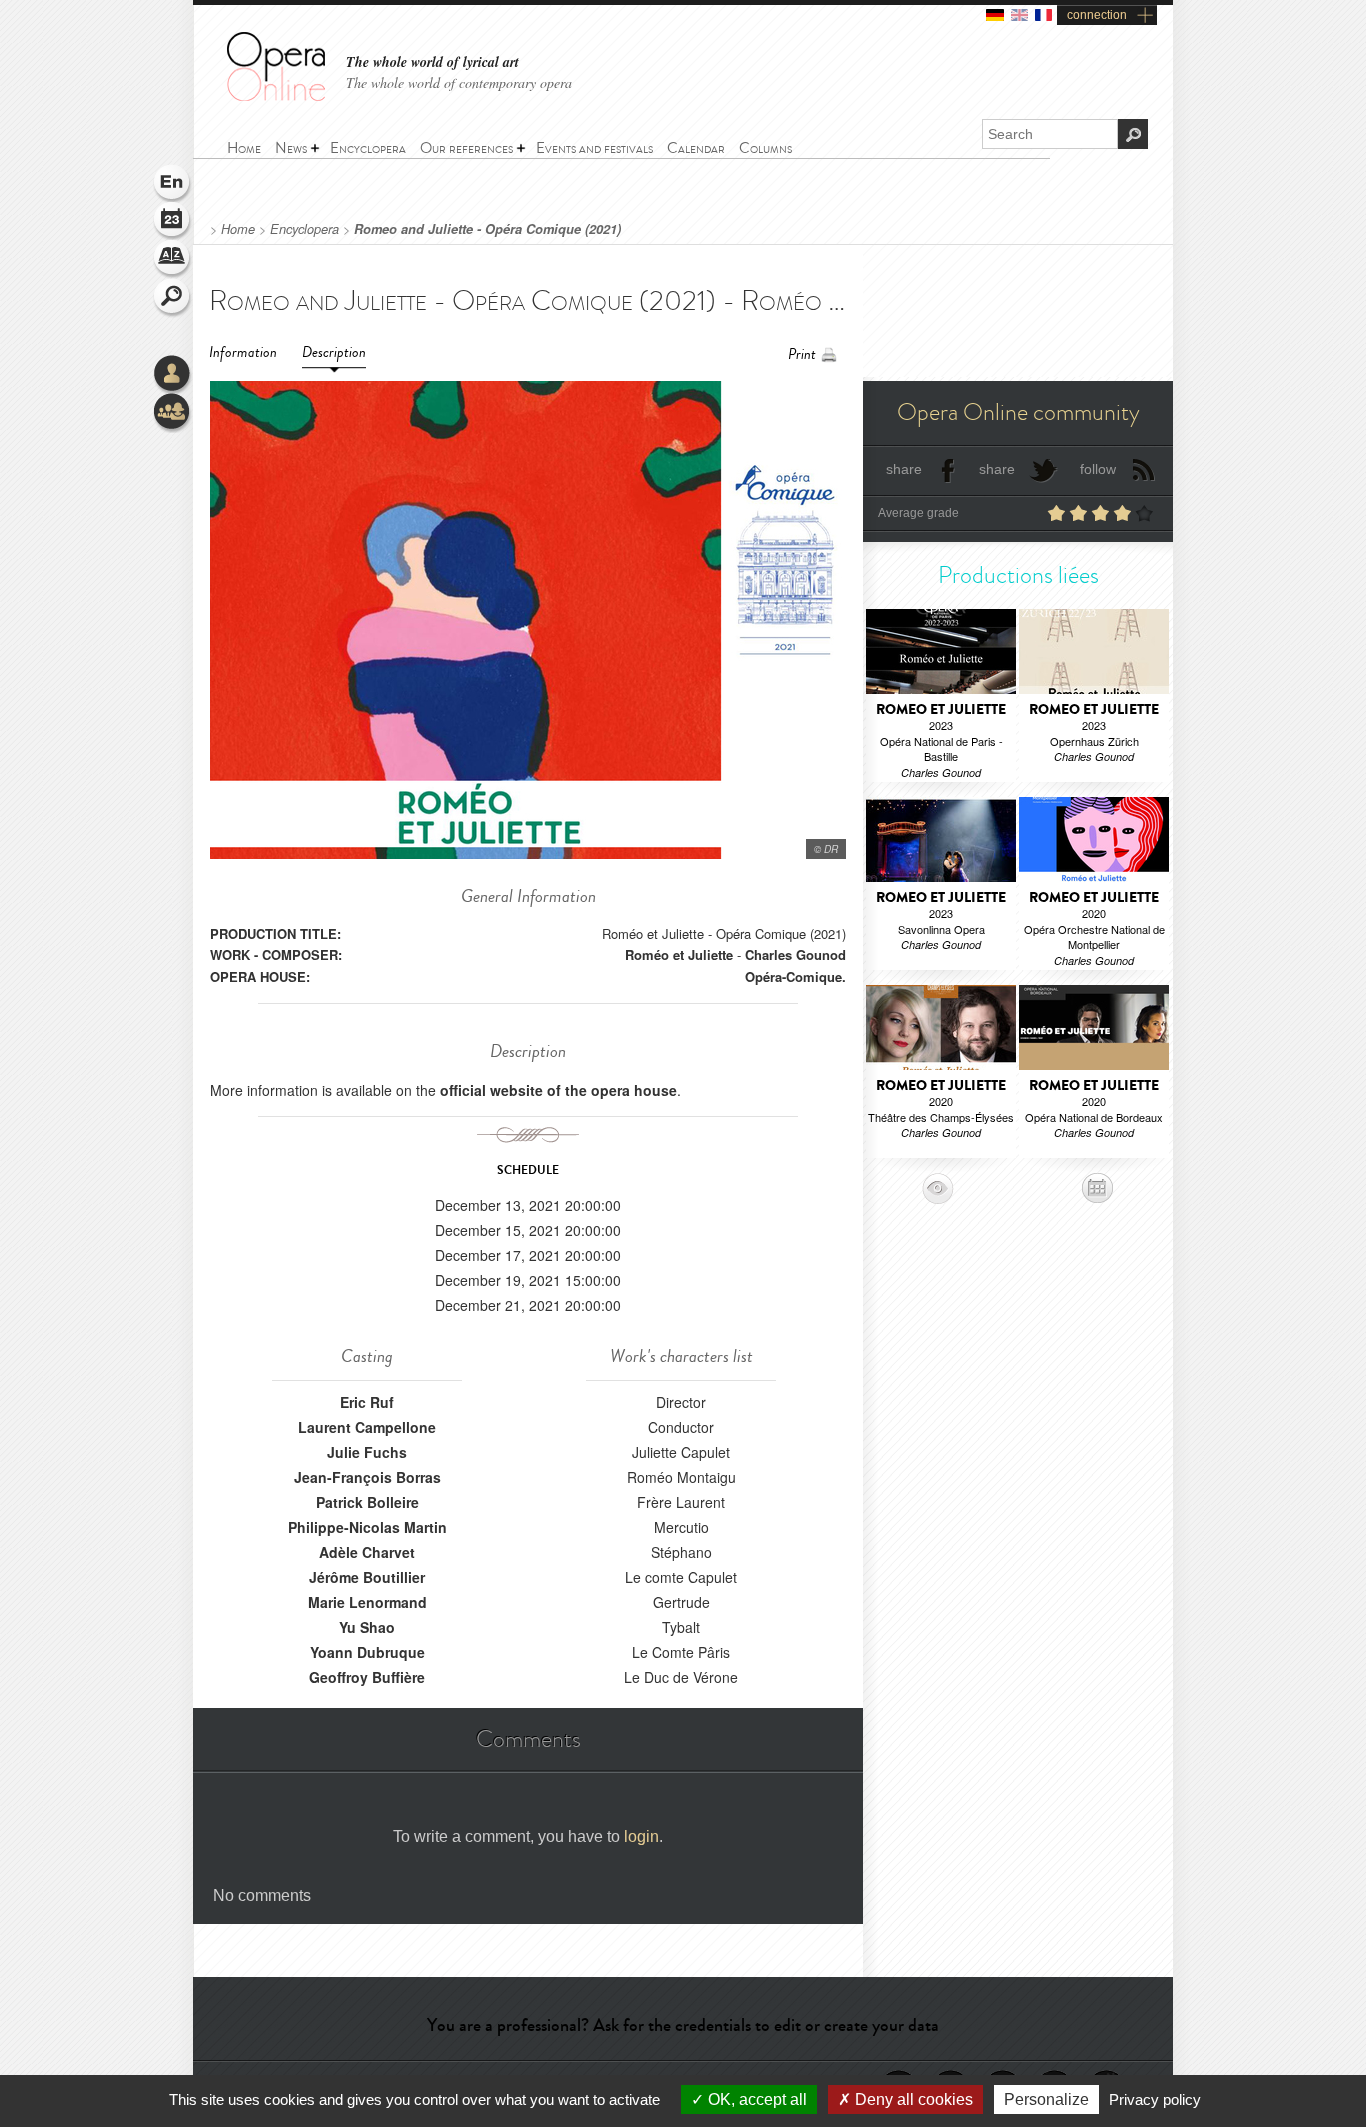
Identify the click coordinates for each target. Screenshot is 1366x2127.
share (904, 469)
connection (1097, 15)
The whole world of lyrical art (432, 62)
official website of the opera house (558, 1090)
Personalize (1046, 2099)
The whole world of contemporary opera (459, 82)
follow (1098, 469)
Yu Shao (367, 1627)
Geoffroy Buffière (367, 1677)
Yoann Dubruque (367, 1652)
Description (334, 352)
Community (173, 413)
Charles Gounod (795, 954)
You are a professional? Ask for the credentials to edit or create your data (683, 2025)
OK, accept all (755, 2099)
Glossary (173, 260)
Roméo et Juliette (679, 954)
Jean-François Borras (367, 1477)
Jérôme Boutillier (367, 1577)
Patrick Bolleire (367, 1502)
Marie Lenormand (367, 1602)
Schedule (173, 222)
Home (238, 229)
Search (173, 298)
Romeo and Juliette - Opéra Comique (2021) (487, 229)
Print (802, 354)
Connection (173, 375)
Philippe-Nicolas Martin (367, 1527)
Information (243, 352)
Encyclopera (304, 229)
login (641, 1836)
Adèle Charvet (367, 1552)
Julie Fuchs (367, 1452)
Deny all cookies (912, 2099)
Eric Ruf (367, 1402)
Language (173, 184)
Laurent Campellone (367, 1427)
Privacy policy (1155, 2099)
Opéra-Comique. (795, 976)
